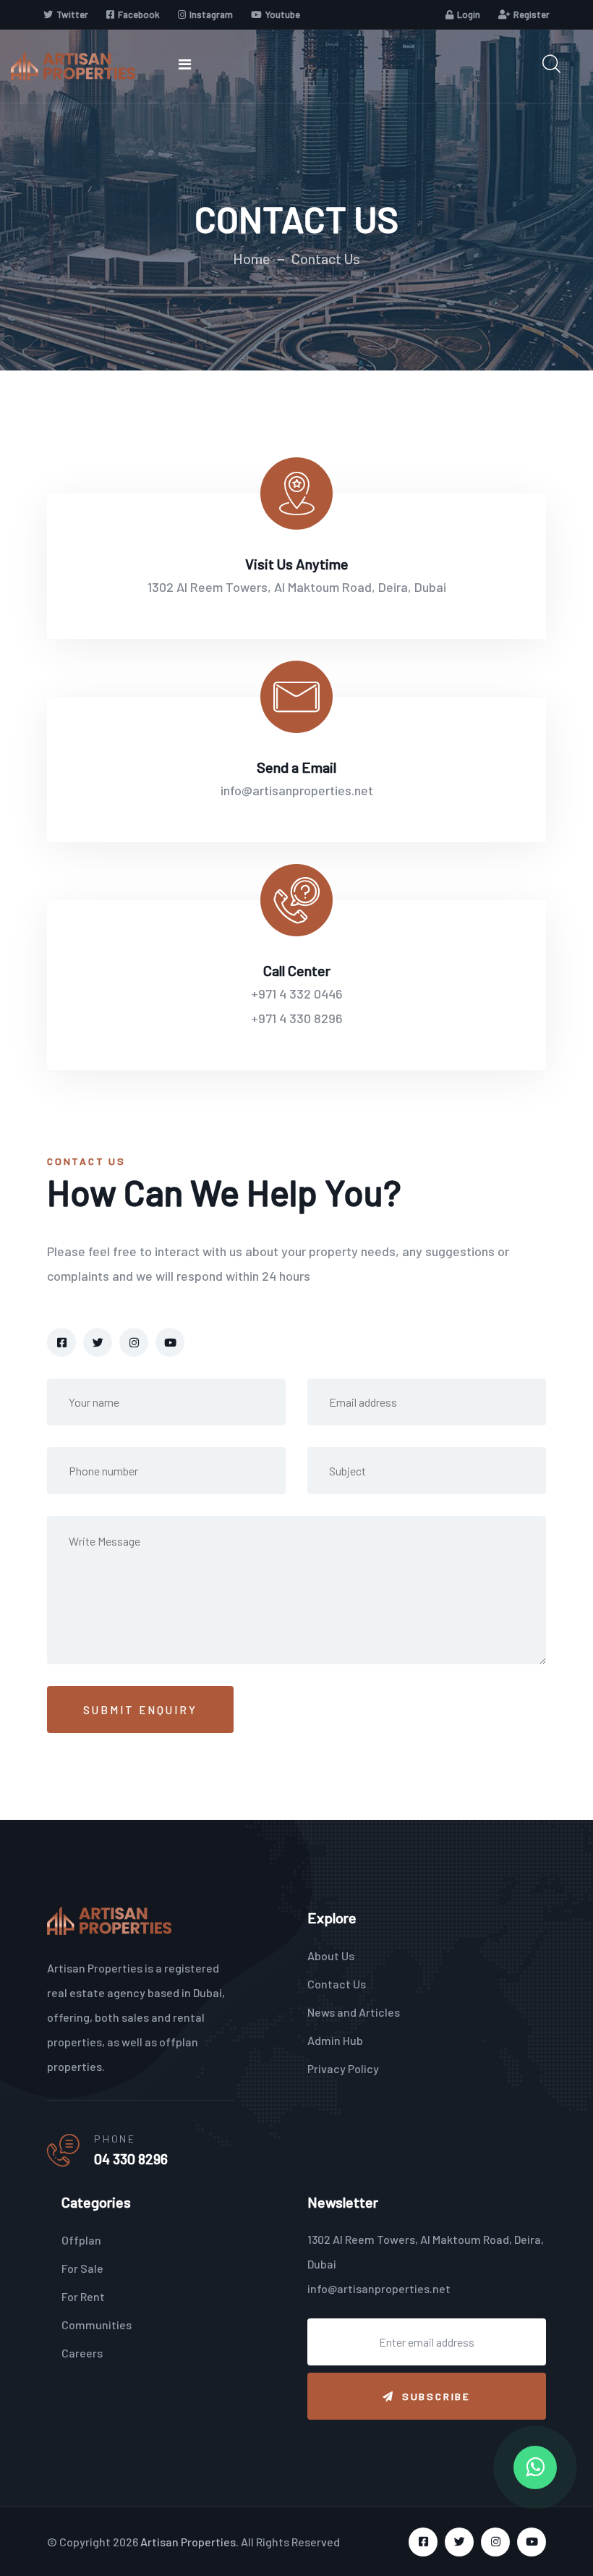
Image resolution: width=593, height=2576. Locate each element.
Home (252, 258)
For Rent (83, 2296)
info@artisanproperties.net (297, 790)
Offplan (81, 2240)
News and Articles (354, 2012)
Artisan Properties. (189, 2542)
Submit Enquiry (140, 1710)
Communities (97, 2325)
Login (469, 14)
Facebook (139, 14)
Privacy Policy (343, 2068)
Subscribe (436, 2396)
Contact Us (337, 1984)
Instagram (211, 14)
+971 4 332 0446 (297, 993)
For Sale (82, 2268)
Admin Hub (335, 2040)
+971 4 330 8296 (297, 1018)
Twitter (72, 14)
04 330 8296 (131, 2158)
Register (532, 14)
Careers (82, 2353)
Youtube (283, 14)
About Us (331, 1956)
